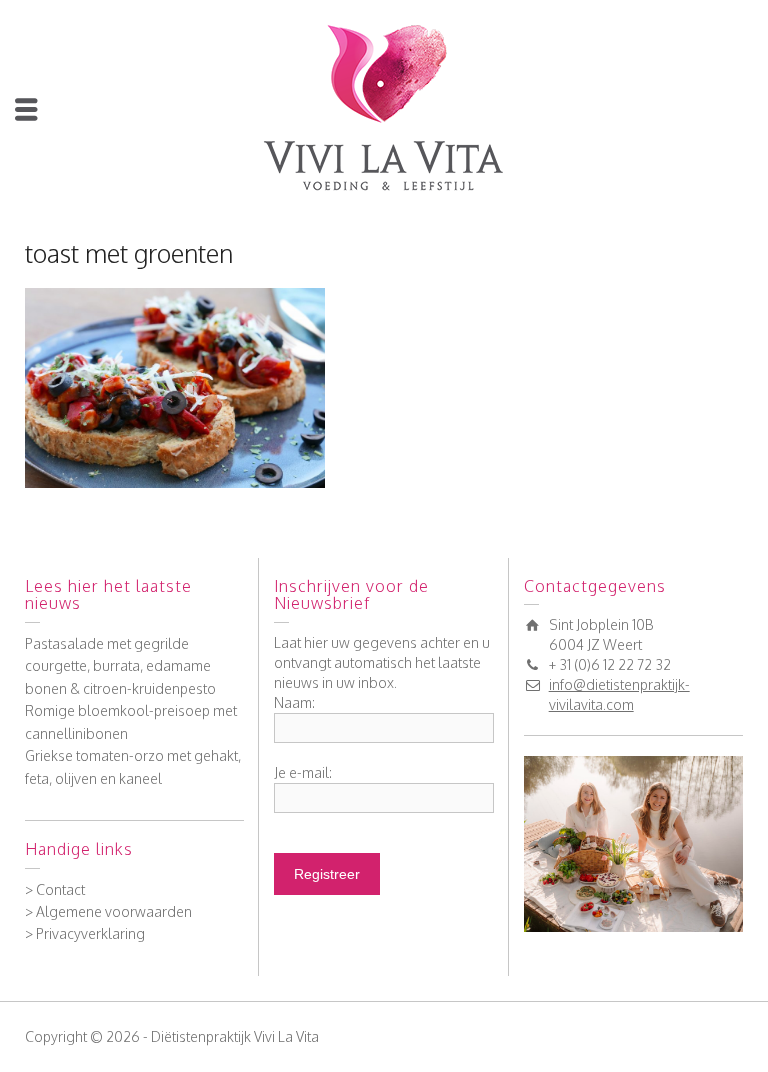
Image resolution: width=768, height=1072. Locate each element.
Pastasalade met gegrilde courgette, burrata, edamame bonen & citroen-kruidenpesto (120, 666)
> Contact (55, 889)
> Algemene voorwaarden (108, 911)
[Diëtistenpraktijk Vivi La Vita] (384, 106)
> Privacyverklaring (85, 933)
